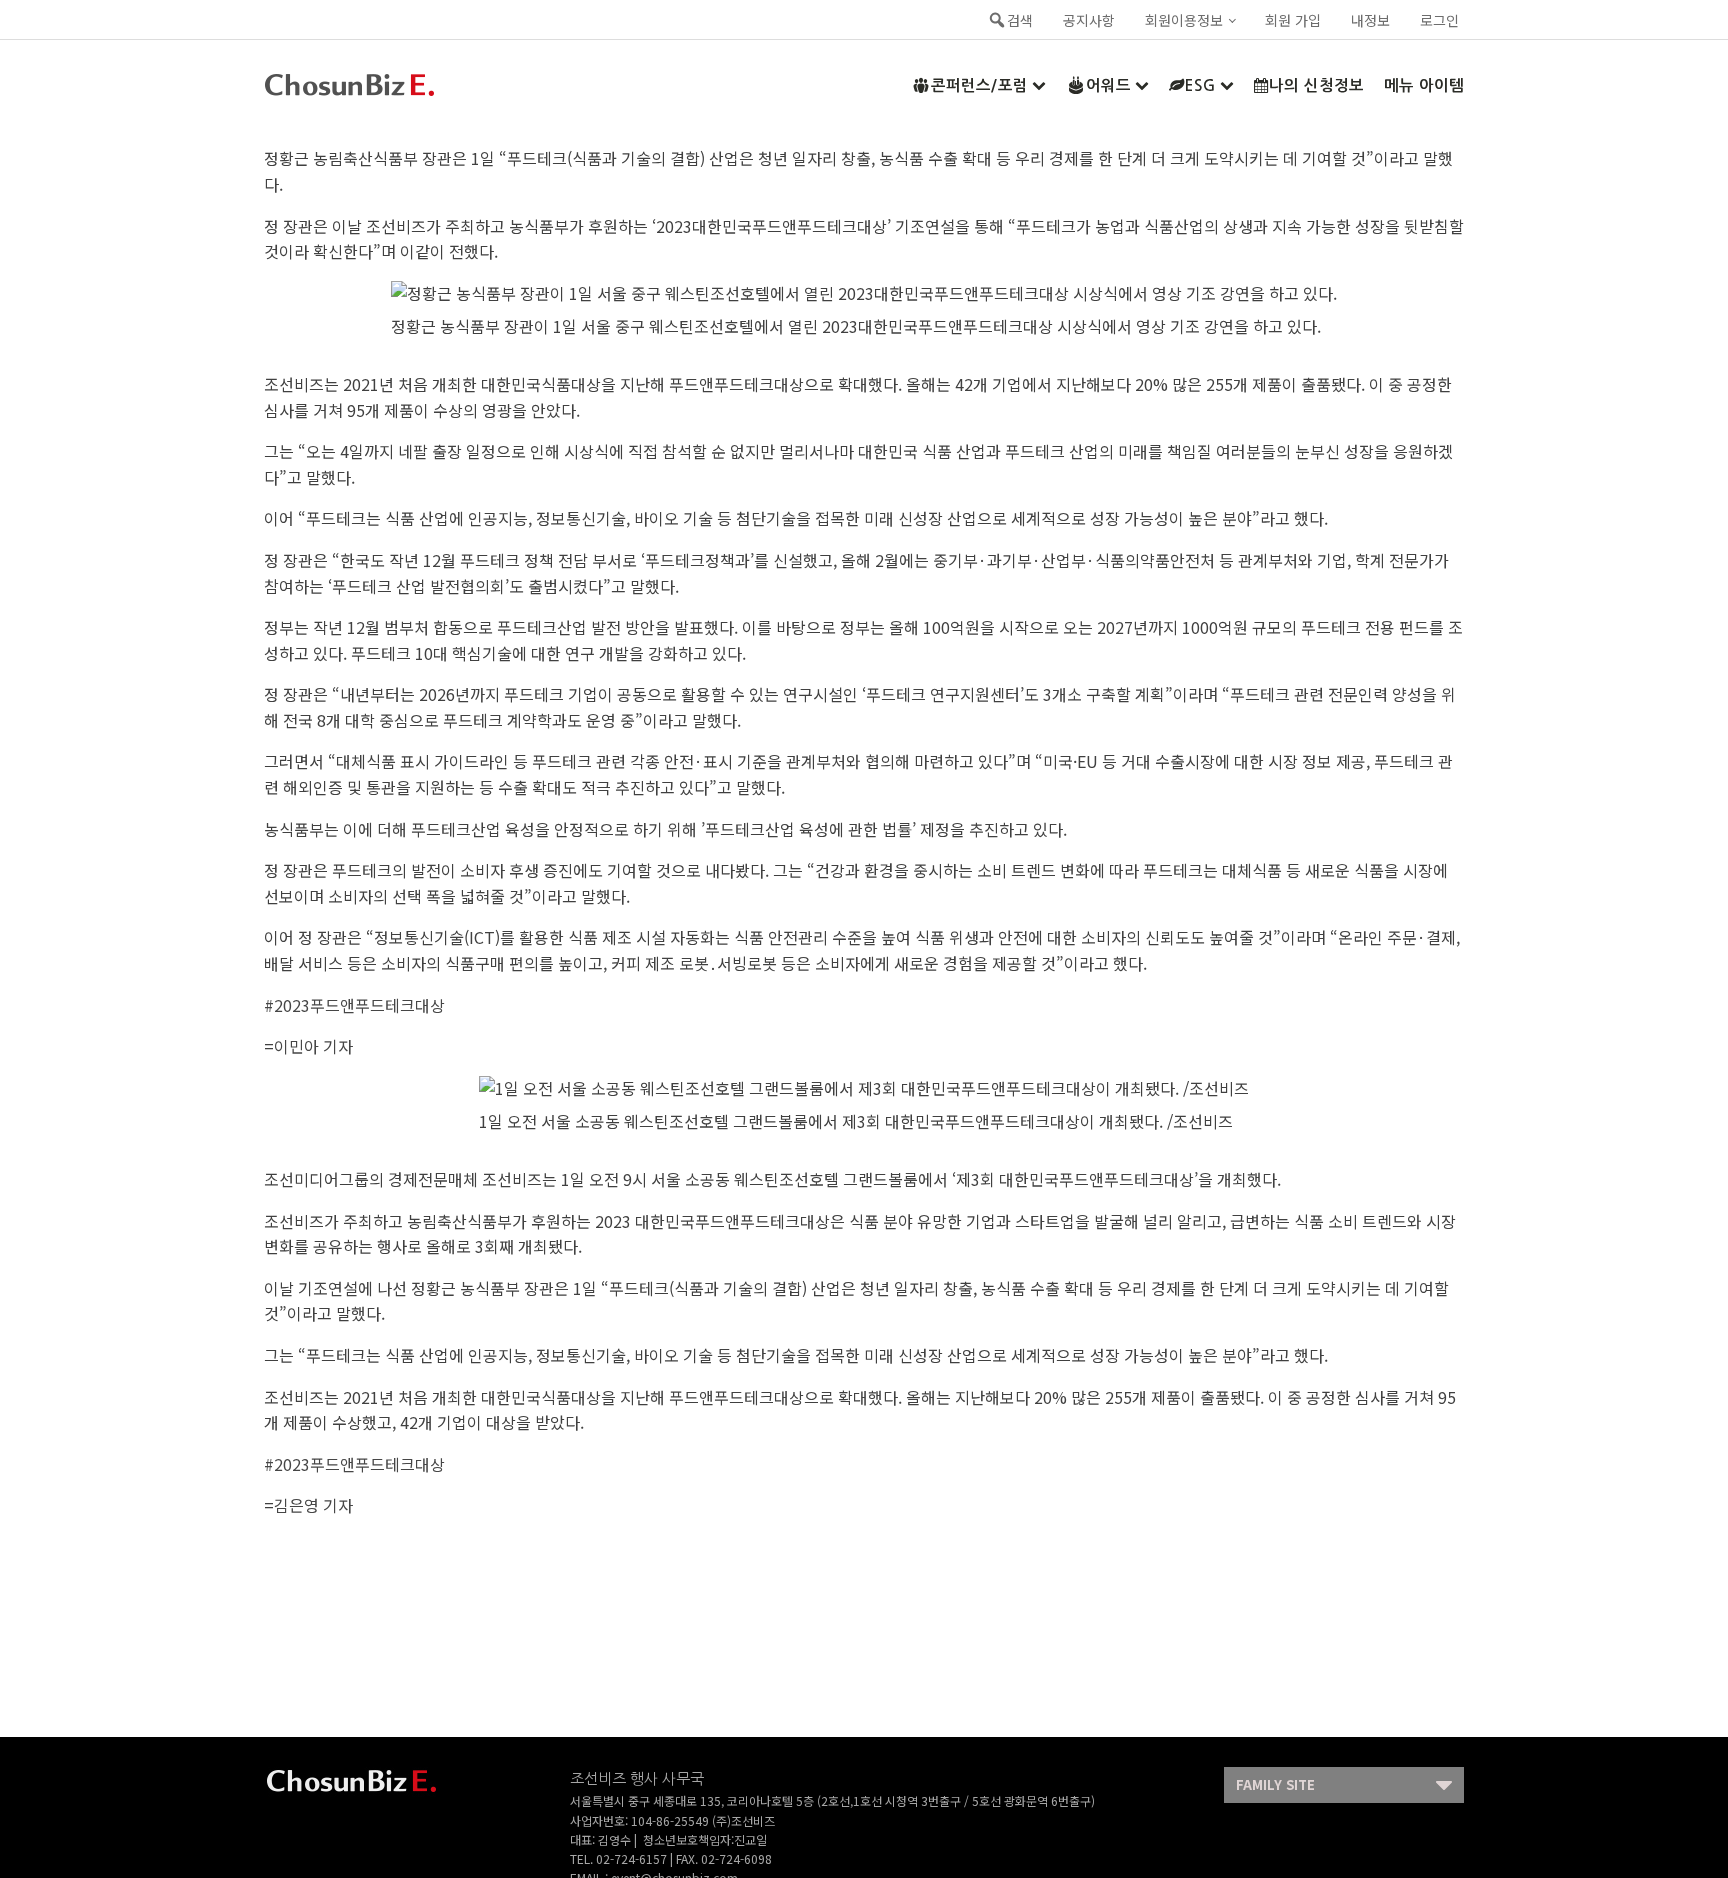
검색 (1020, 20)
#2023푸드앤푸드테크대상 (354, 1005)
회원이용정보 (1184, 20)
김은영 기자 (313, 1505)
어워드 (1108, 85)
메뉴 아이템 (1424, 85)
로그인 (1439, 20)
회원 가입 (1293, 20)
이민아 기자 (313, 1046)
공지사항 (1089, 20)
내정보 (1370, 20)
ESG (1200, 85)
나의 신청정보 (1316, 85)
